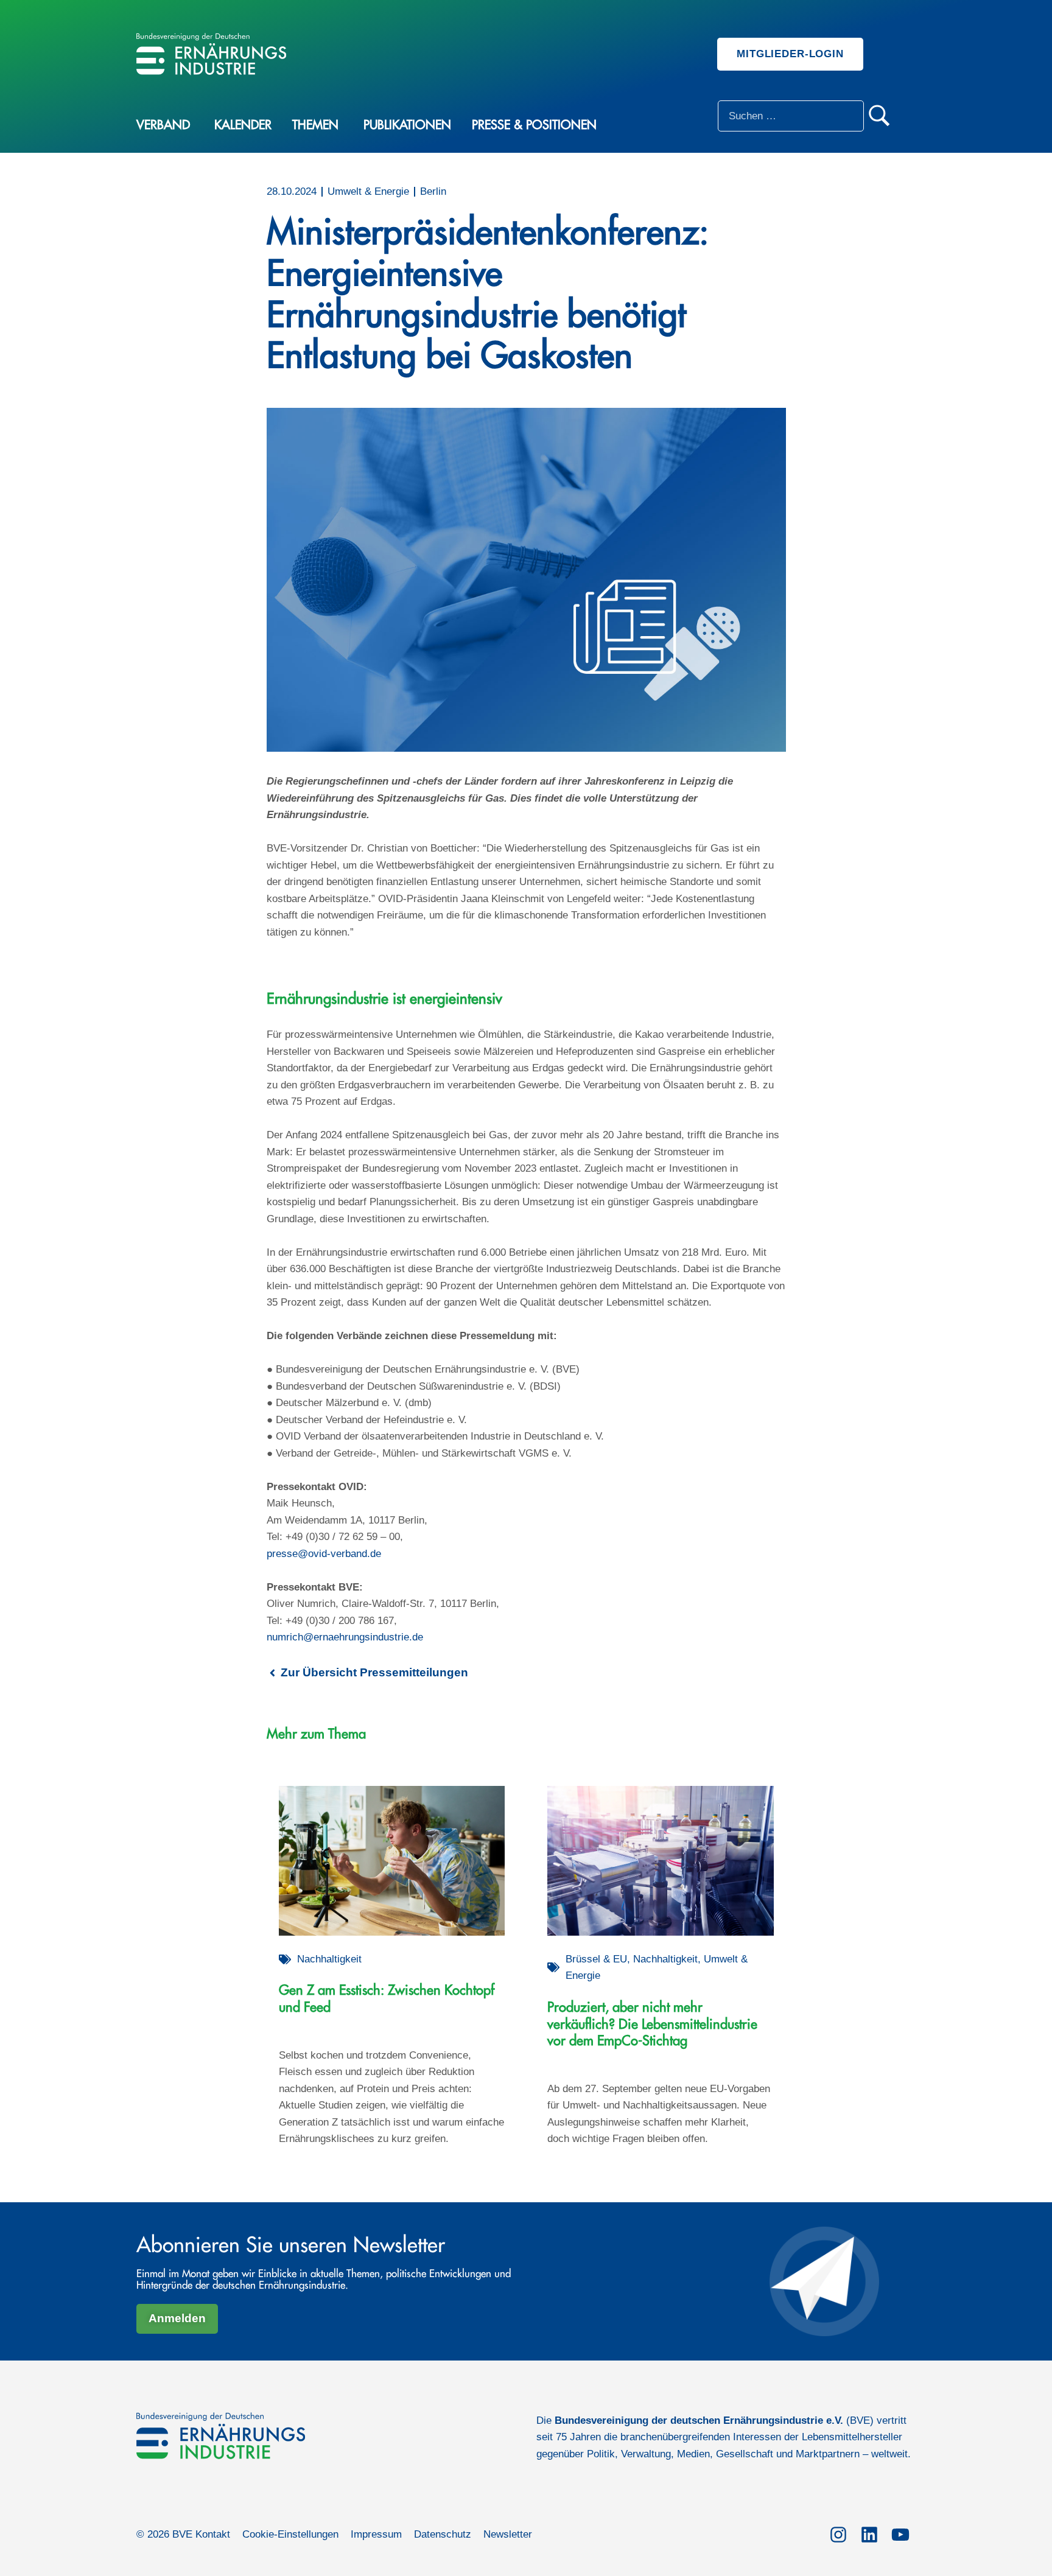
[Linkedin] (869, 2533)
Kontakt (213, 2534)
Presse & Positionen (534, 125)
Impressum (376, 2534)
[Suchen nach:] (791, 116)
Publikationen (407, 125)
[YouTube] (900, 2533)
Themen (315, 125)
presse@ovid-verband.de (324, 1554)
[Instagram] (838, 2533)
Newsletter (508, 2534)
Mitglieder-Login (790, 54)
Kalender (243, 125)
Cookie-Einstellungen (290, 2534)
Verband (163, 125)
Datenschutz (443, 2534)
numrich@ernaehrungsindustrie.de (345, 1637)
